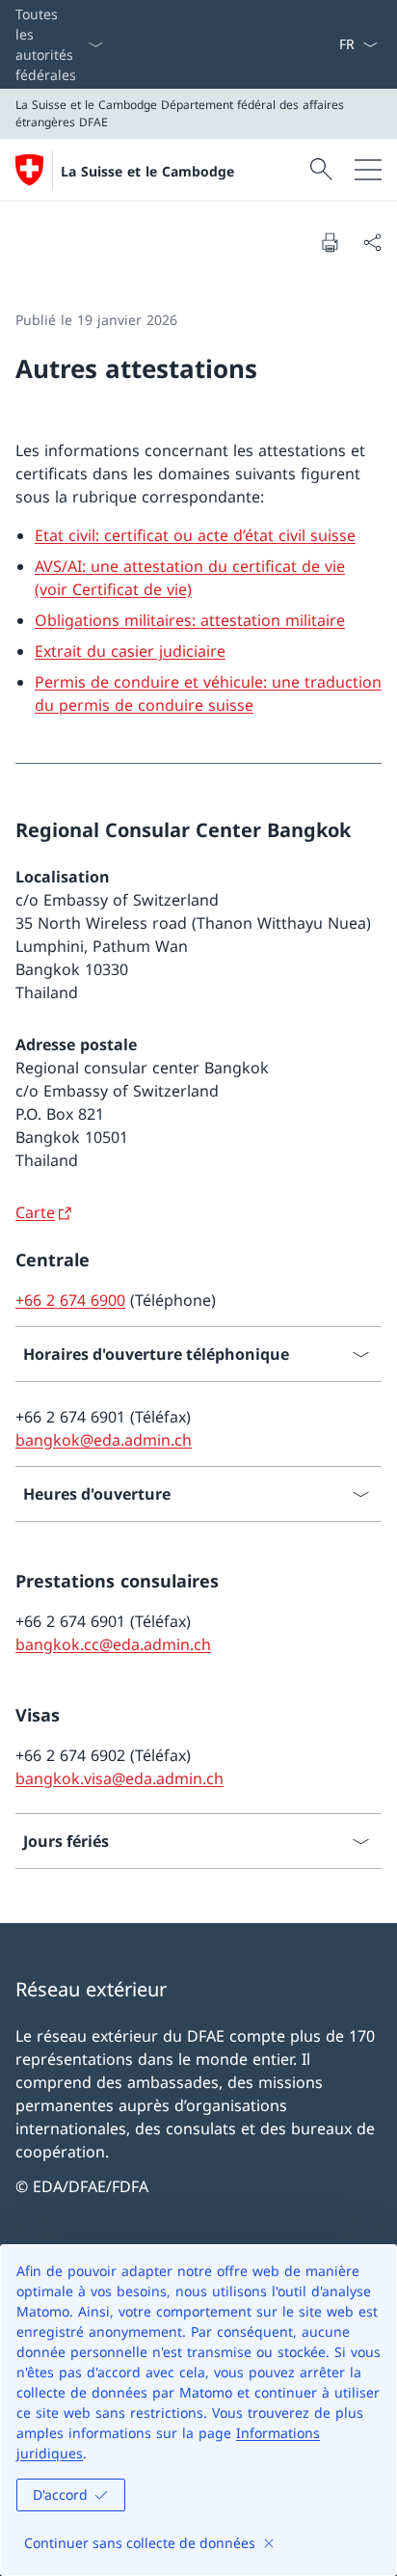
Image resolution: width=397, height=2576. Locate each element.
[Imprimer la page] (330, 242)
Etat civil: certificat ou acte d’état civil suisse (195, 535)
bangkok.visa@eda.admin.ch (119, 1778)
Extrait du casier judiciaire (130, 651)
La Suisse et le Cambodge (147, 171)
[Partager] (372, 242)
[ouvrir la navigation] (368, 170)
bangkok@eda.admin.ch (104, 1440)
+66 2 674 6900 (70, 1300)
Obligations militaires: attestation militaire (190, 620)
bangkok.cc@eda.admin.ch (113, 1644)
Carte (35, 1212)
